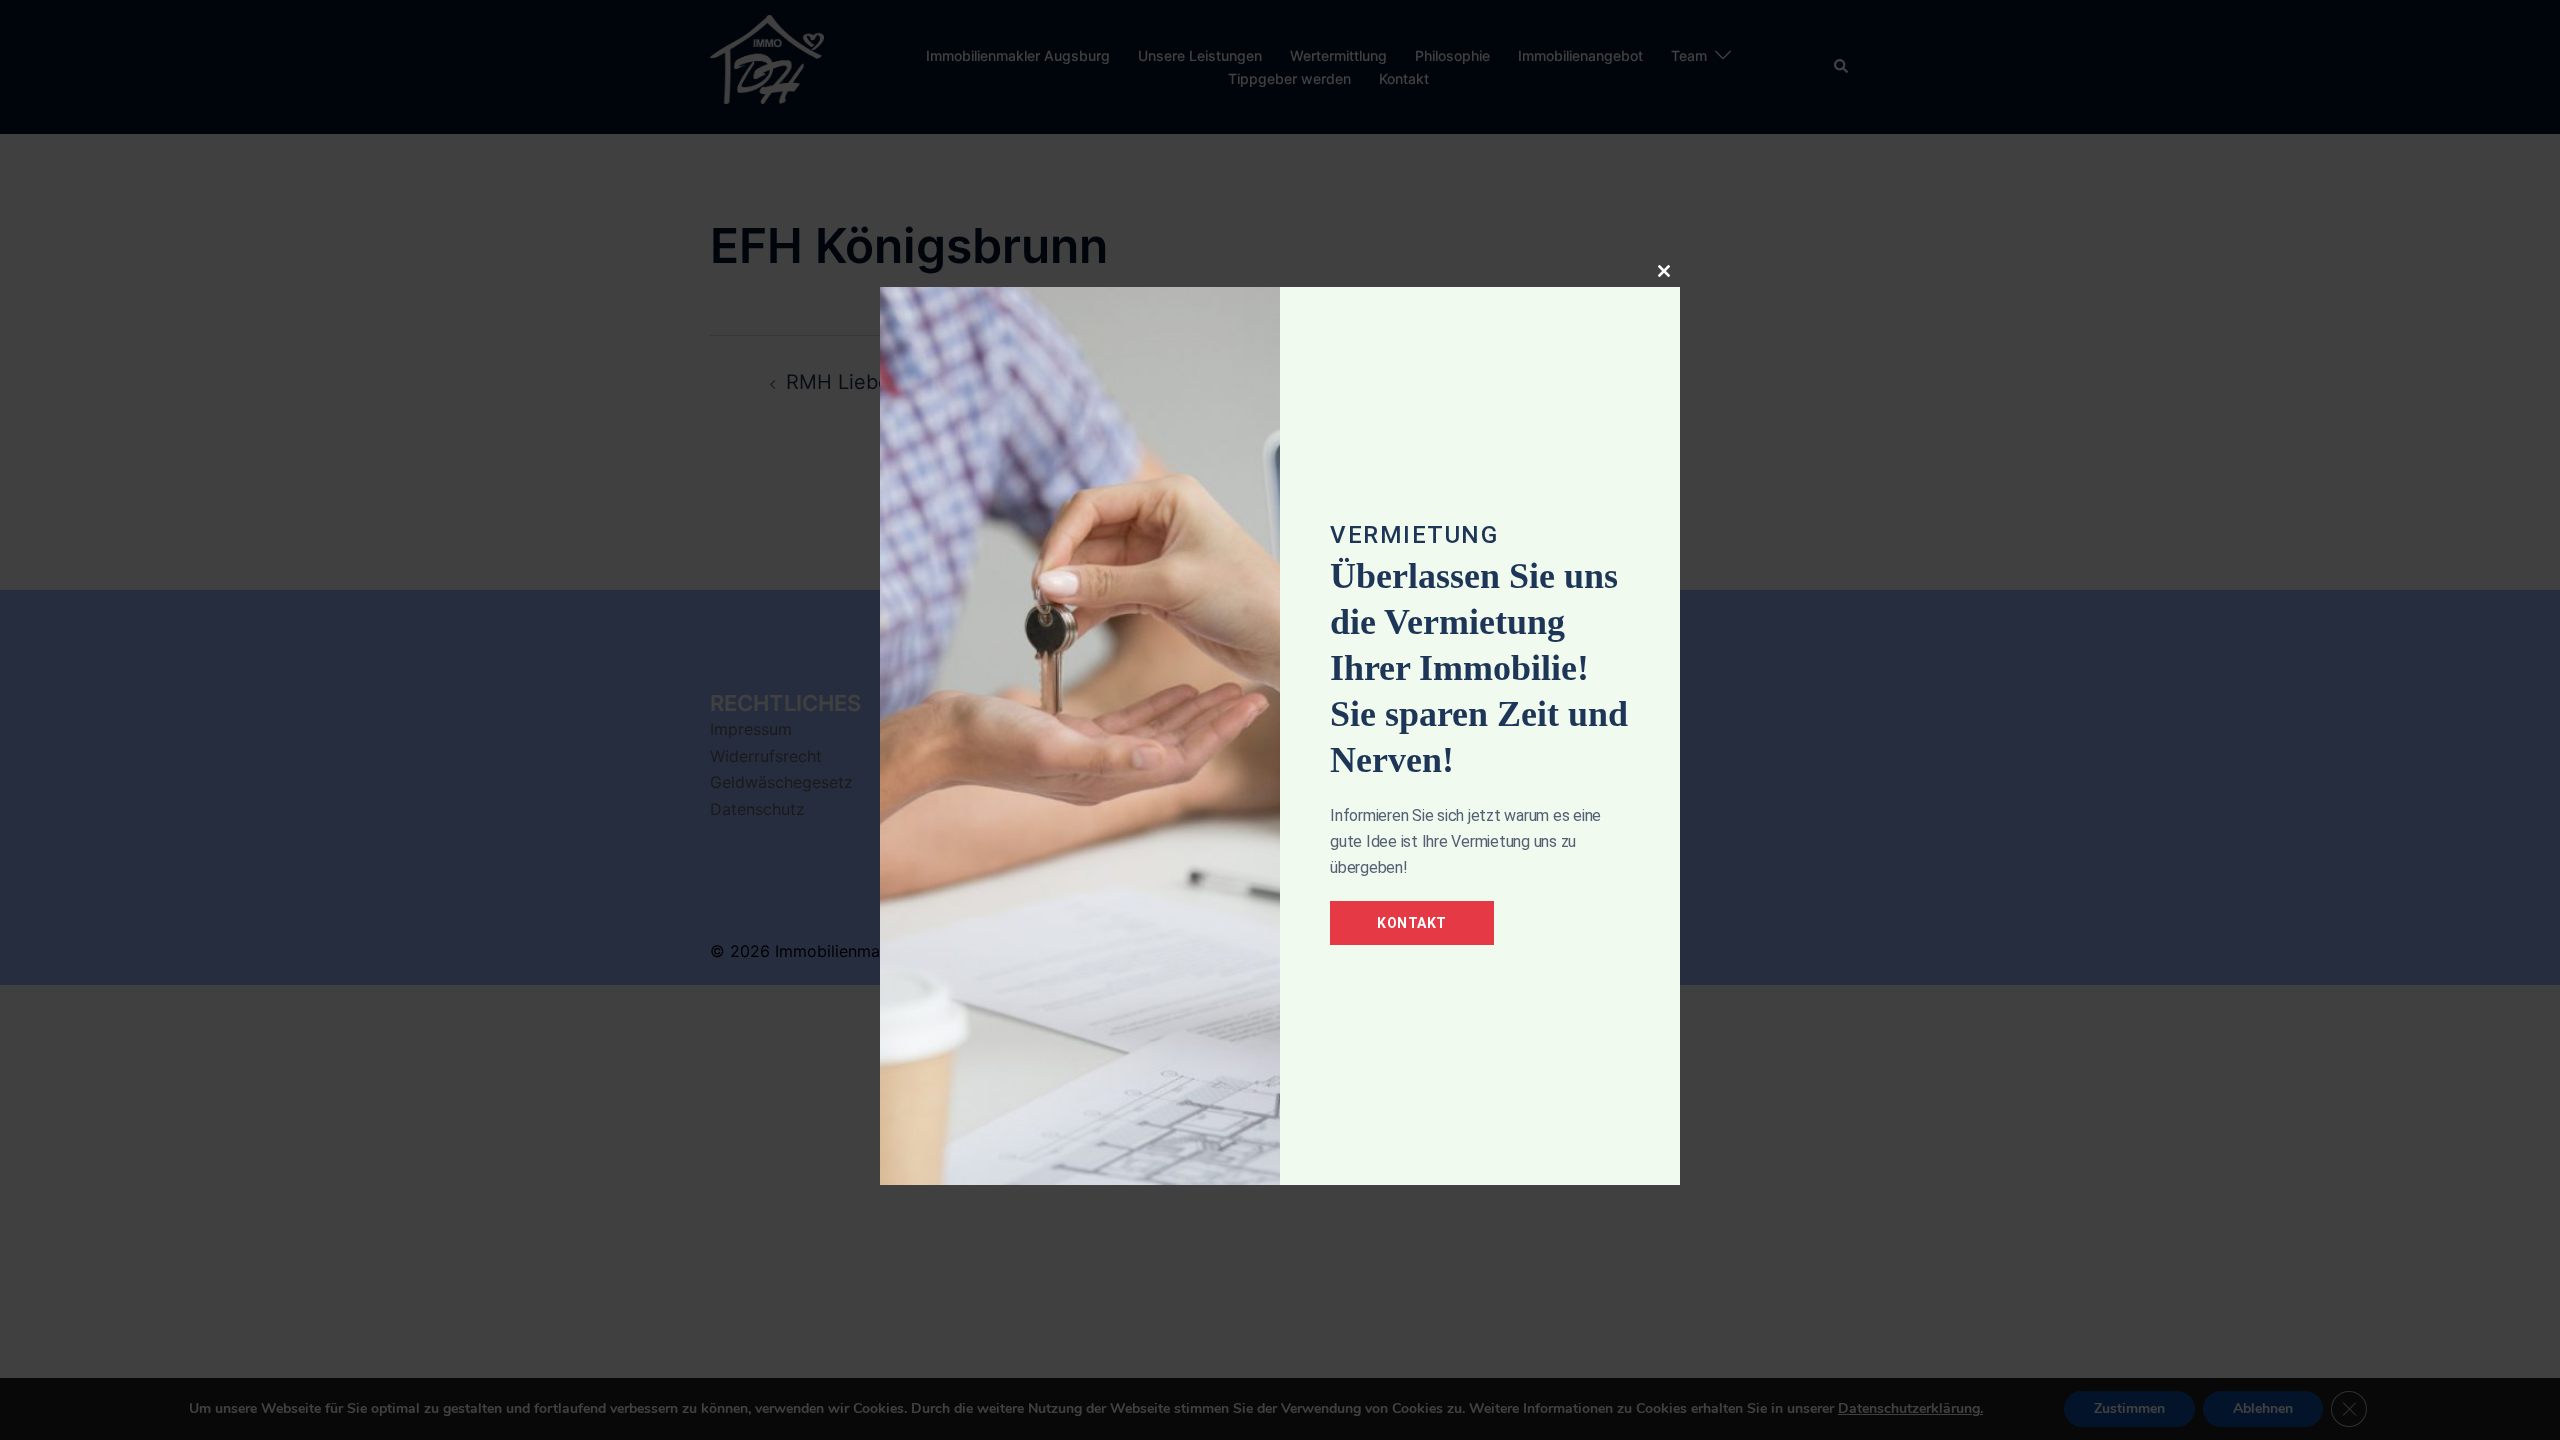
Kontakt (1412, 923)
